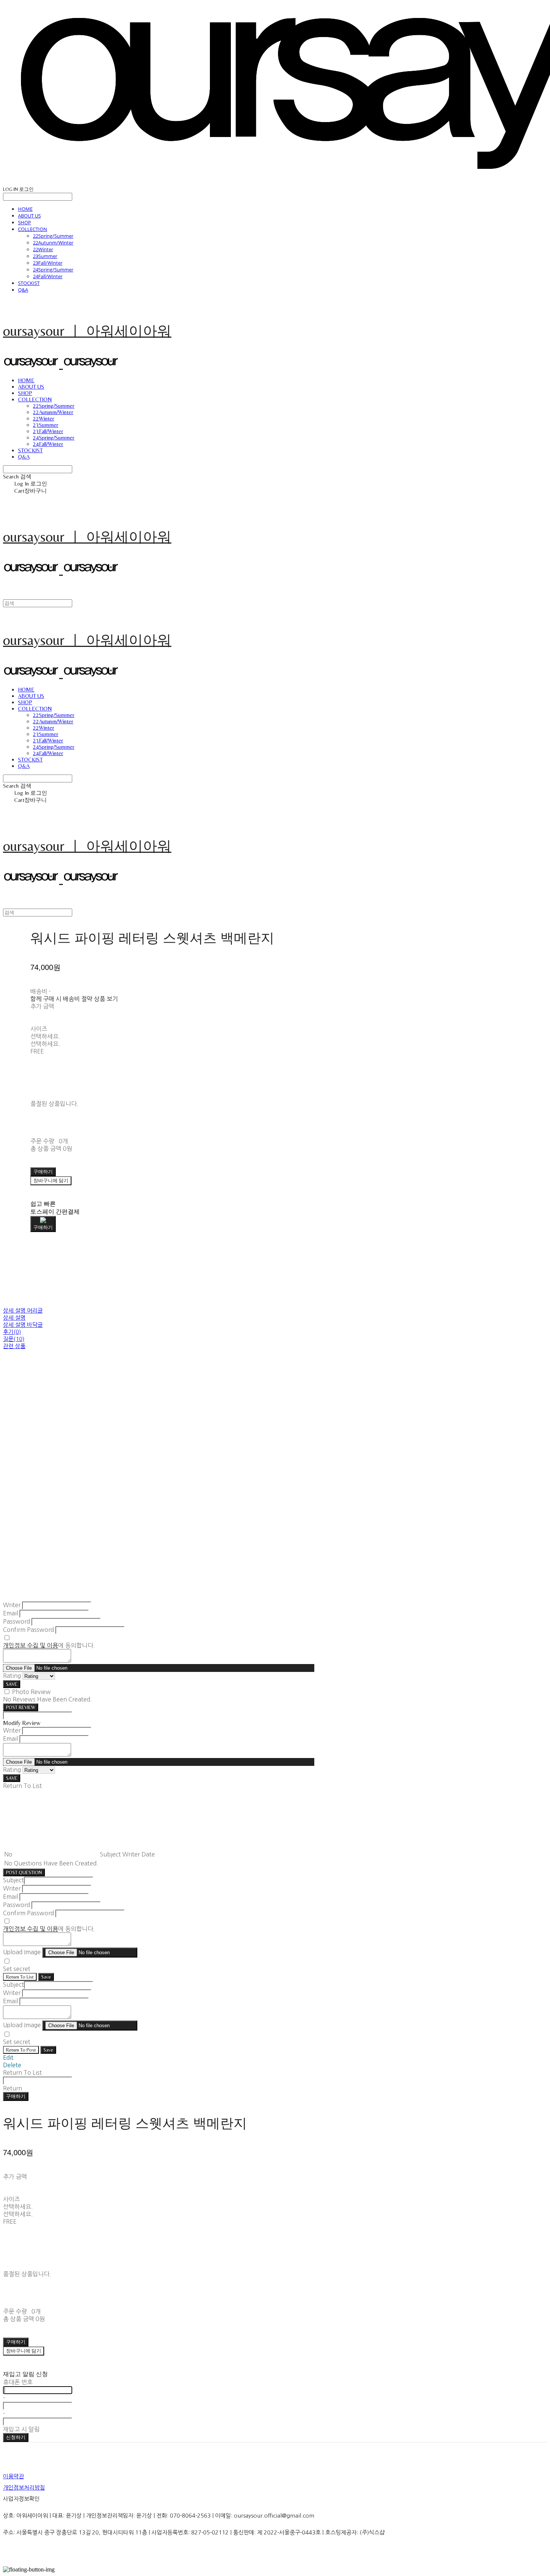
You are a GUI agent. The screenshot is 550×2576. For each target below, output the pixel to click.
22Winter (43, 249)
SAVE (12, 1684)
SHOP (25, 222)
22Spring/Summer (53, 236)
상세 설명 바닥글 (23, 1325)
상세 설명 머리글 (23, 1310)
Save (46, 1977)
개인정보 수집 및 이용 (30, 1645)
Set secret (17, 1969)
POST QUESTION (24, 1872)
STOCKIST (29, 283)
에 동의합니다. (49, 1645)
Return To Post (21, 2050)
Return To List (20, 1977)
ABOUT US (29, 216)
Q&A (23, 290)
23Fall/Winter (48, 263)
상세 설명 (14, 1318)
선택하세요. (45, 1036)
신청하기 (16, 2437)
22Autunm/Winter (53, 243)
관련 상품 (14, 1346)
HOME (25, 209)
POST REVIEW (21, 1707)
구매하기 (16, 2096)
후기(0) (12, 1332)
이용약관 (13, 2476)
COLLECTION (33, 229)
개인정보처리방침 (24, 2487)
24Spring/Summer (53, 270)
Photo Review (31, 1692)
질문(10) (14, 1339)
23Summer (45, 256)
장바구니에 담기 (24, 2351)
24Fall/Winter (48, 276)
